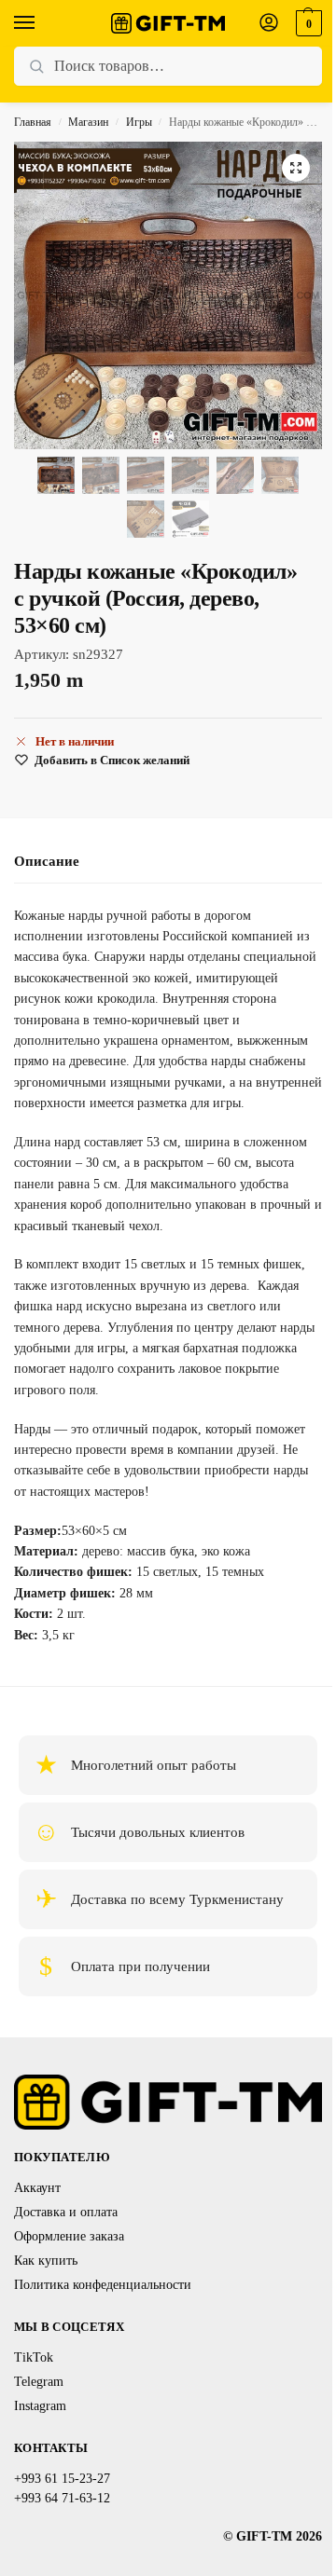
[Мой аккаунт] (269, 24)
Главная (33, 122)
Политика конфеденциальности (103, 2285)
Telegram (39, 2382)
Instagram (40, 2406)
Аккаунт (37, 2188)
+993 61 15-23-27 (62, 2479)
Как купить (46, 2261)
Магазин (88, 122)
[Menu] (42, 23)
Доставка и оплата (66, 2212)
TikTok (34, 2357)
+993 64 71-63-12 (62, 2498)
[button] (307, 23)
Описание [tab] (47, 861)
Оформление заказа (69, 2236)
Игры (139, 122)
